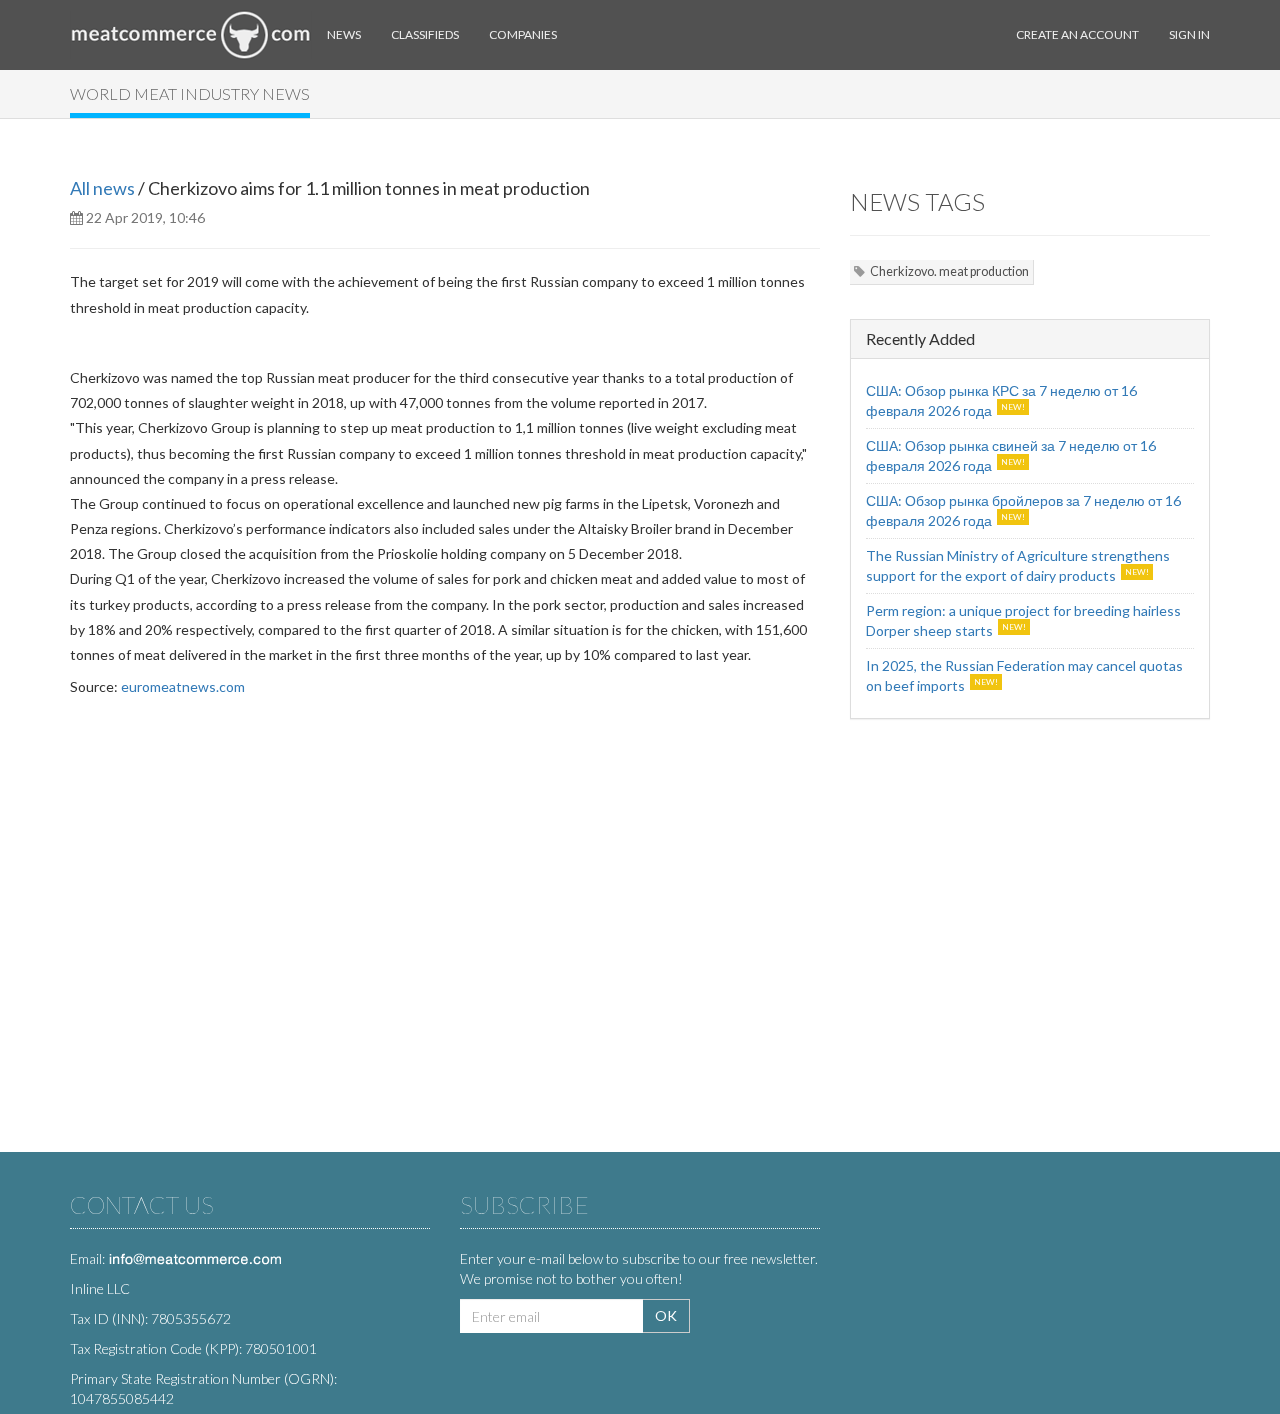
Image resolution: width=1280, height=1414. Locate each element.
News (344, 34)
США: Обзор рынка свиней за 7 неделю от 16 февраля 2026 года (1011, 455)
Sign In (1189, 34)
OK (666, 1315)
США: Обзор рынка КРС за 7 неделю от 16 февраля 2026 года (1001, 400)
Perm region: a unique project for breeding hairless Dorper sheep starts (1023, 620)
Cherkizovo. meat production (949, 271)
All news (102, 188)
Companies (523, 34)
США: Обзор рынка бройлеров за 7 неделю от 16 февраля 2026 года (1023, 510)
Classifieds (425, 34)
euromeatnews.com (183, 686)
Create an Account (1077, 34)
